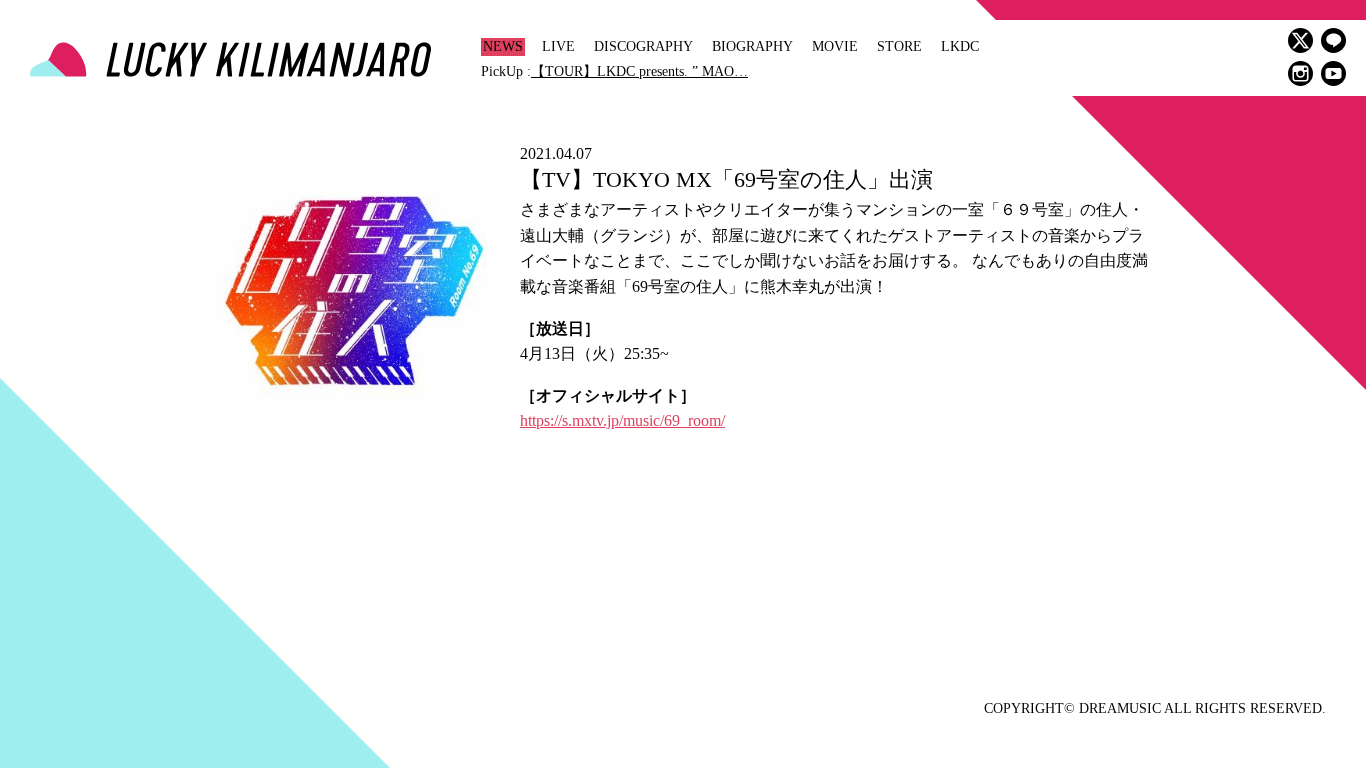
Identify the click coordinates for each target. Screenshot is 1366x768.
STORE (899, 46)
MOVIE (835, 46)
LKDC (960, 46)
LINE (1333, 40)
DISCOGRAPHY (643, 46)
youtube (1333, 73)
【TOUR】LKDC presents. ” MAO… (639, 71)
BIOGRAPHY (752, 46)
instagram (1300, 73)
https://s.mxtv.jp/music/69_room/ (622, 420)
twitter (1300, 40)
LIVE (558, 46)
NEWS (503, 46)
